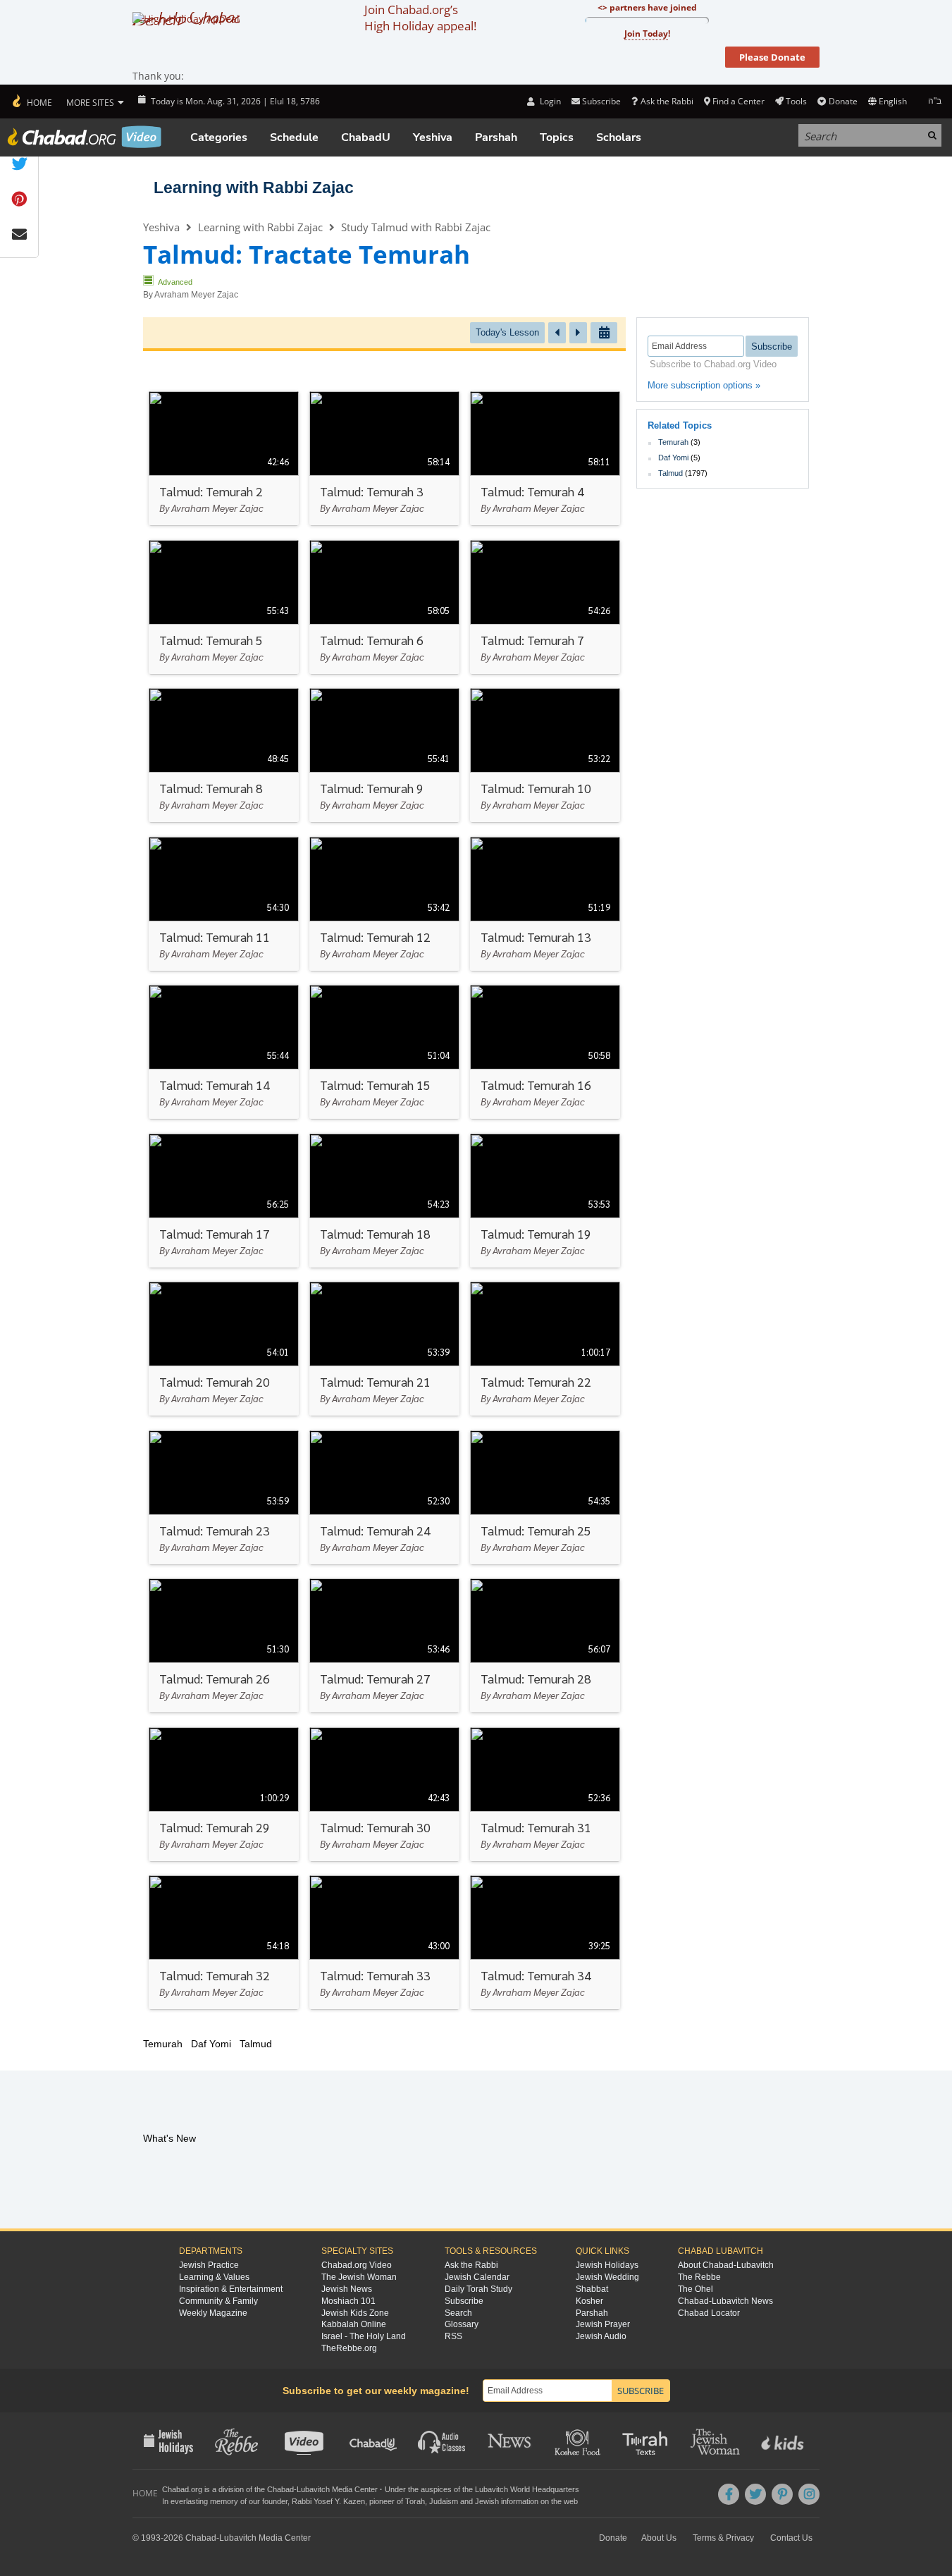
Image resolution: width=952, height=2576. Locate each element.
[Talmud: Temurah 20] (224, 1349)
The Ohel (696, 2289)
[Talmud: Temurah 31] (545, 1794)
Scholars (619, 137)
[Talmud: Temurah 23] (224, 1497)
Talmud (670, 473)
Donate (843, 101)
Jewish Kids (784, 2441)
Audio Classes (442, 2441)
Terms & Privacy (723, 2538)
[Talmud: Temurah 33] (384, 1942)
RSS (453, 2336)
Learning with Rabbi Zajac (254, 188)
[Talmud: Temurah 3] (384, 458)
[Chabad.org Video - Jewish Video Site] (85, 137)
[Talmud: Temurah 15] (384, 1052)
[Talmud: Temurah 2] (224, 458)
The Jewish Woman (359, 2277)
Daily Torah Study (478, 2289)
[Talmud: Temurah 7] (545, 607)
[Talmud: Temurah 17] (224, 1201)
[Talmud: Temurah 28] (545, 1645)
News (511, 2441)
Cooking (579, 2441)
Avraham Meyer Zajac (196, 295)
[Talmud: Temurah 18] (384, 1201)
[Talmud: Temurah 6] (384, 607)
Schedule (294, 137)
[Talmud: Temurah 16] (545, 1052)
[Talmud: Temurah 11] (224, 904)
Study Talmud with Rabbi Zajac (416, 227)
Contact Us (791, 2538)
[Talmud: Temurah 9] (384, 755)
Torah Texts (647, 2441)
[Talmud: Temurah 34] (545, 1942)
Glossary (462, 2324)
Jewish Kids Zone (355, 2313)
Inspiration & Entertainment (231, 2289)
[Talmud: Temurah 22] (545, 1349)
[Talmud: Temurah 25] (545, 1497)
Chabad (280, 2489)
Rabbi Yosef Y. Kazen (328, 2501)
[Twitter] (755, 2494)
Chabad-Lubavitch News (725, 2301)
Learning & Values (214, 2277)
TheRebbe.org (349, 2348)
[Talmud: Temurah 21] (384, 1349)
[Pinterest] (782, 2494)
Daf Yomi (673, 458)
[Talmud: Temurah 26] (224, 1645)
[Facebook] (729, 2494)
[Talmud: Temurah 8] (224, 755)
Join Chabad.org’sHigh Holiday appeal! (420, 18)
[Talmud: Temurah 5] (224, 607)
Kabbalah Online (354, 2324)
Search (458, 2313)
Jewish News (347, 2289)
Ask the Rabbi (667, 101)
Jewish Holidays (607, 2265)
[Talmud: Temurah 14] (224, 1052)
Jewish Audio (601, 2336)
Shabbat (592, 2289)
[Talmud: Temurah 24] (384, 1497)
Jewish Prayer (603, 2324)
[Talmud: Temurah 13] (545, 904)
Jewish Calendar (477, 2277)
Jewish (487, 2501)
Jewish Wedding (607, 2277)
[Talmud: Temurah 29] (224, 1794)
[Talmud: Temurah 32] (224, 1942)
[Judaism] (31, 102)
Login (549, 101)
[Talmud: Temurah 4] (545, 458)
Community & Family (218, 2301)
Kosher (589, 2301)
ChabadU (366, 137)
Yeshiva (433, 137)
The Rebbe (699, 2277)
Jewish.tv (305, 2441)
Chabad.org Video (357, 2265)
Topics (557, 137)
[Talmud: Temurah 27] (384, 1645)
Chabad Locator (709, 2313)
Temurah (673, 442)
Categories (219, 137)
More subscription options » (704, 385)
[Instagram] (809, 2494)
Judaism (444, 2501)
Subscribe (464, 2301)
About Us (659, 2538)
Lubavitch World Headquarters (527, 2489)
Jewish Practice (209, 2265)
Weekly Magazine (213, 2313)
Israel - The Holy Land (364, 2336)
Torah (415, 2501)
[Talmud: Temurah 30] (384, 1794)
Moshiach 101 (348, 2301)
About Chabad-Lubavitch (726, 2265)
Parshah (496, 137)
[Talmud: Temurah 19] (545, 1201)
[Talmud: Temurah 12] (384, 904)
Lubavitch (313, 2489)
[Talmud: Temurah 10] (545, 755)
